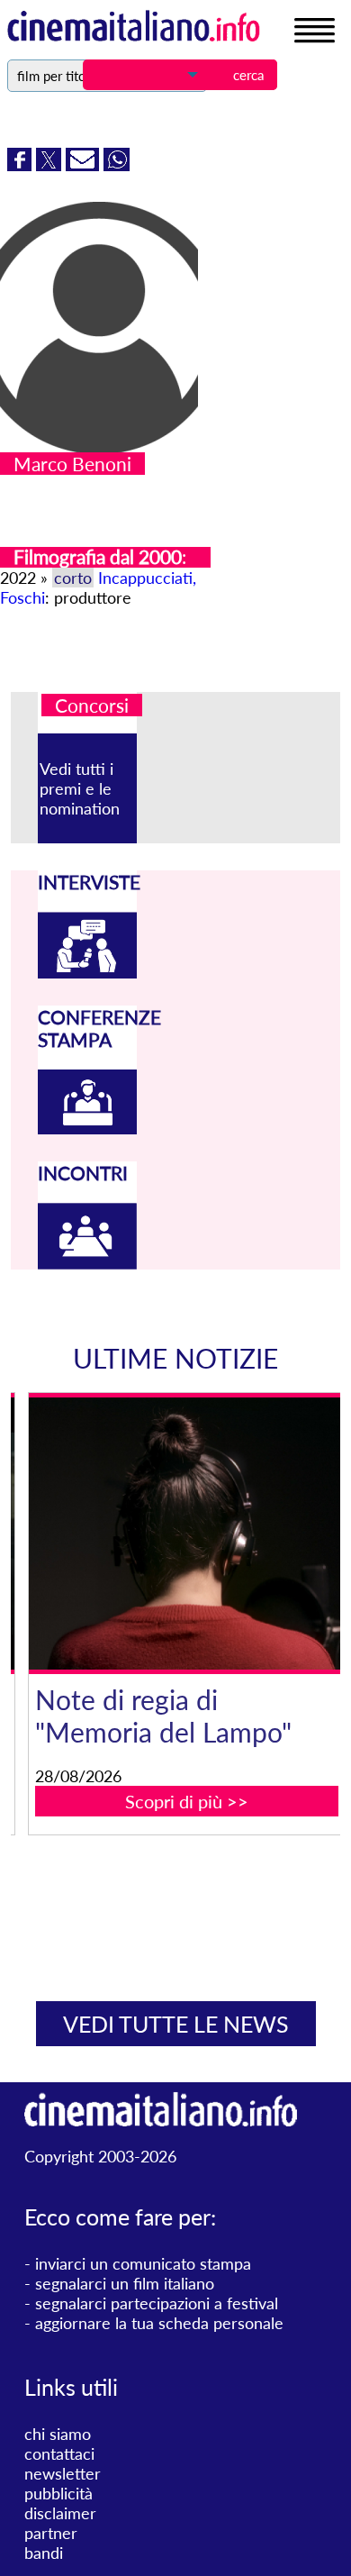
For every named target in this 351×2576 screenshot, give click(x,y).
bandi (44, 2553)
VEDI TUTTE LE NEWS (176, 2024)
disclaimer (60, 2513)
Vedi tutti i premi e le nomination (80, 788)
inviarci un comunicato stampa (143, 2263)
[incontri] (87, 1263)
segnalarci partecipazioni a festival (157, 2303)
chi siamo (58, 2434)
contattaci (59, 2453)
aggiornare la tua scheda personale (159, 2323)
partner (51, 2533)
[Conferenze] (87, 1128)
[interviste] (87, 972)
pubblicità (58, 2493)
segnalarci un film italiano (125, 2283)
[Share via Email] (85, 165)
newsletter (63, 2473)
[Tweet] (51, 165)
